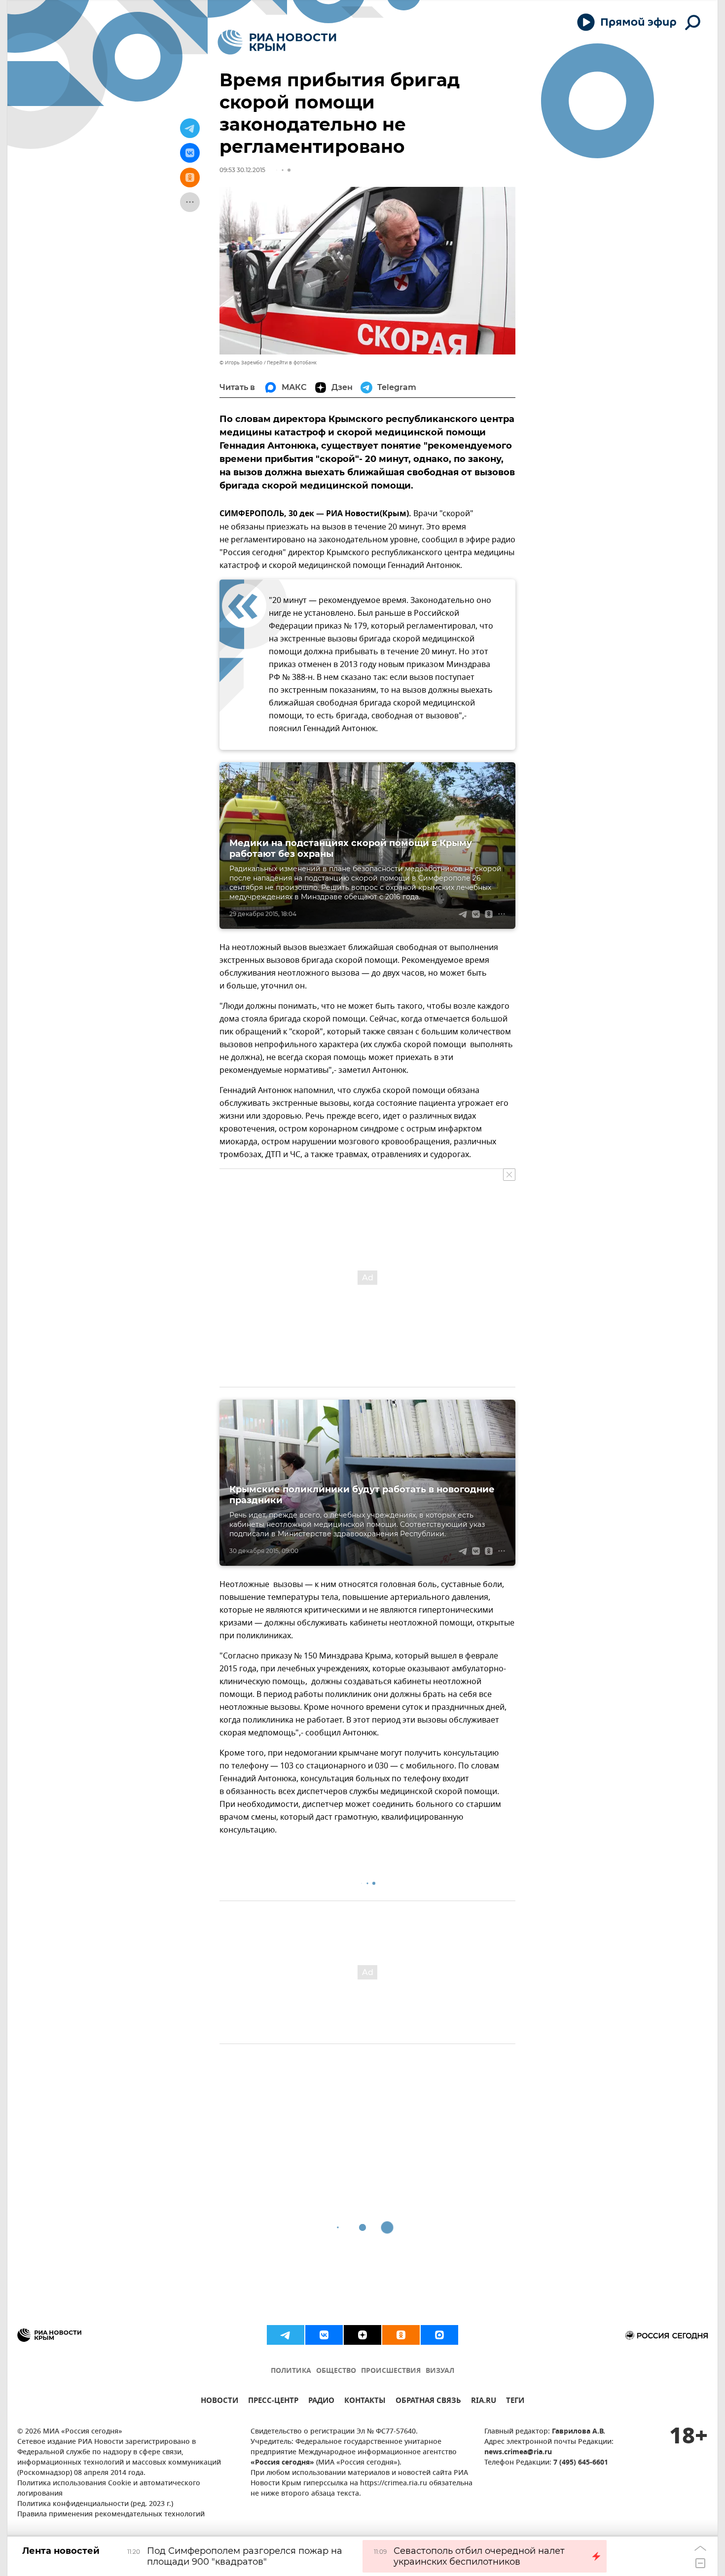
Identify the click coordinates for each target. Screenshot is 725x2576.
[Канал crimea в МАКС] (439, 2335)
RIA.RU (484, 2402)
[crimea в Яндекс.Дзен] (362, 2335)
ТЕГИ (515, 2402)
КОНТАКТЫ (365, 2402)
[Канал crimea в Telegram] (286, 2335)
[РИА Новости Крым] (277, 42)
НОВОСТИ (219, 2402)
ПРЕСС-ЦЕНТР (273, 2402)
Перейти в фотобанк (292, 363)
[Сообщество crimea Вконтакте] (324, 2335)
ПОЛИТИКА (291, 2371)
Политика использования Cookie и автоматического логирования (109, 2489)
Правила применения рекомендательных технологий (111, 2515)
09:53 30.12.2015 (242, 170)
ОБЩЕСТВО (336, 2371)
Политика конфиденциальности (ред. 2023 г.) (95, 2504)
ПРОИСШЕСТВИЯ (391, 2371)
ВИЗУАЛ (440, 2371)
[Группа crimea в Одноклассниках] (401, 2335)
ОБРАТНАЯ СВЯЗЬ (428, 2402)
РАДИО (321, 2402)
